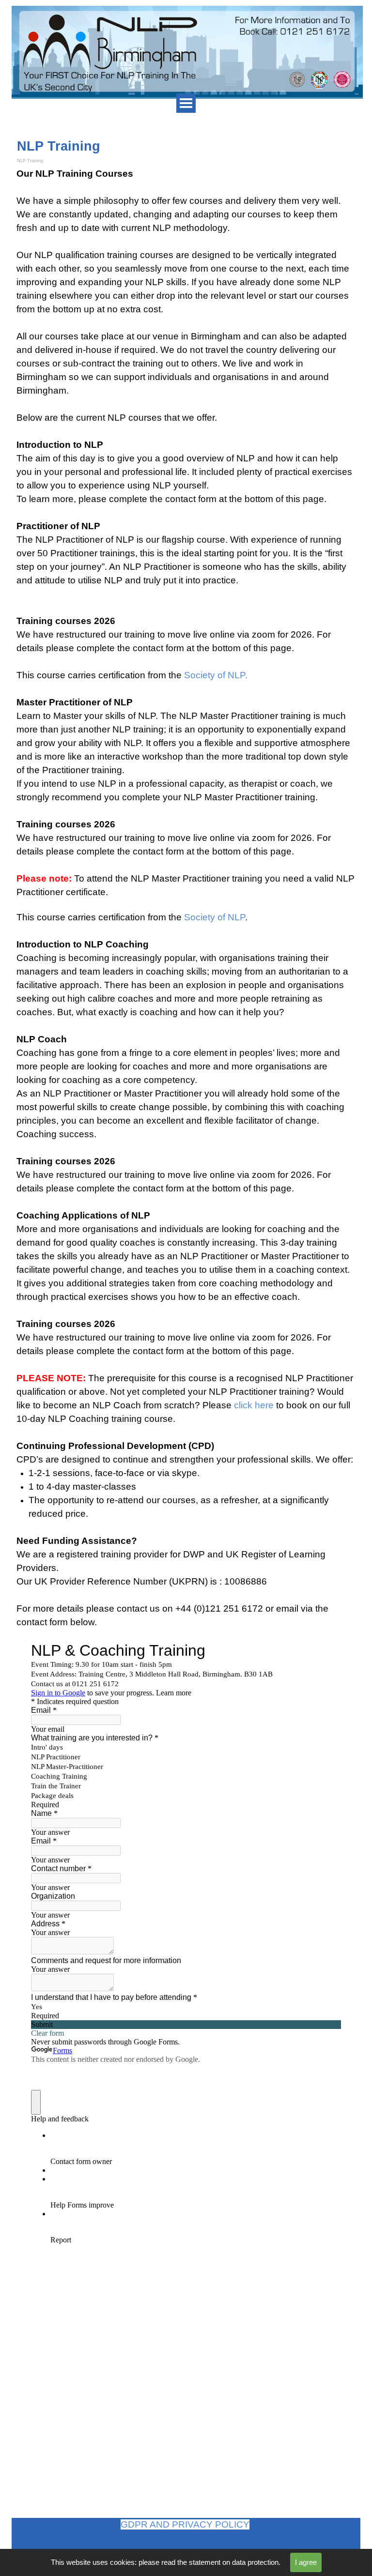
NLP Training (30, 161)
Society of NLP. (216, 675)
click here (254, 1405)
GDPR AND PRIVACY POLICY (185, 2524)
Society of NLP (215, 917)
